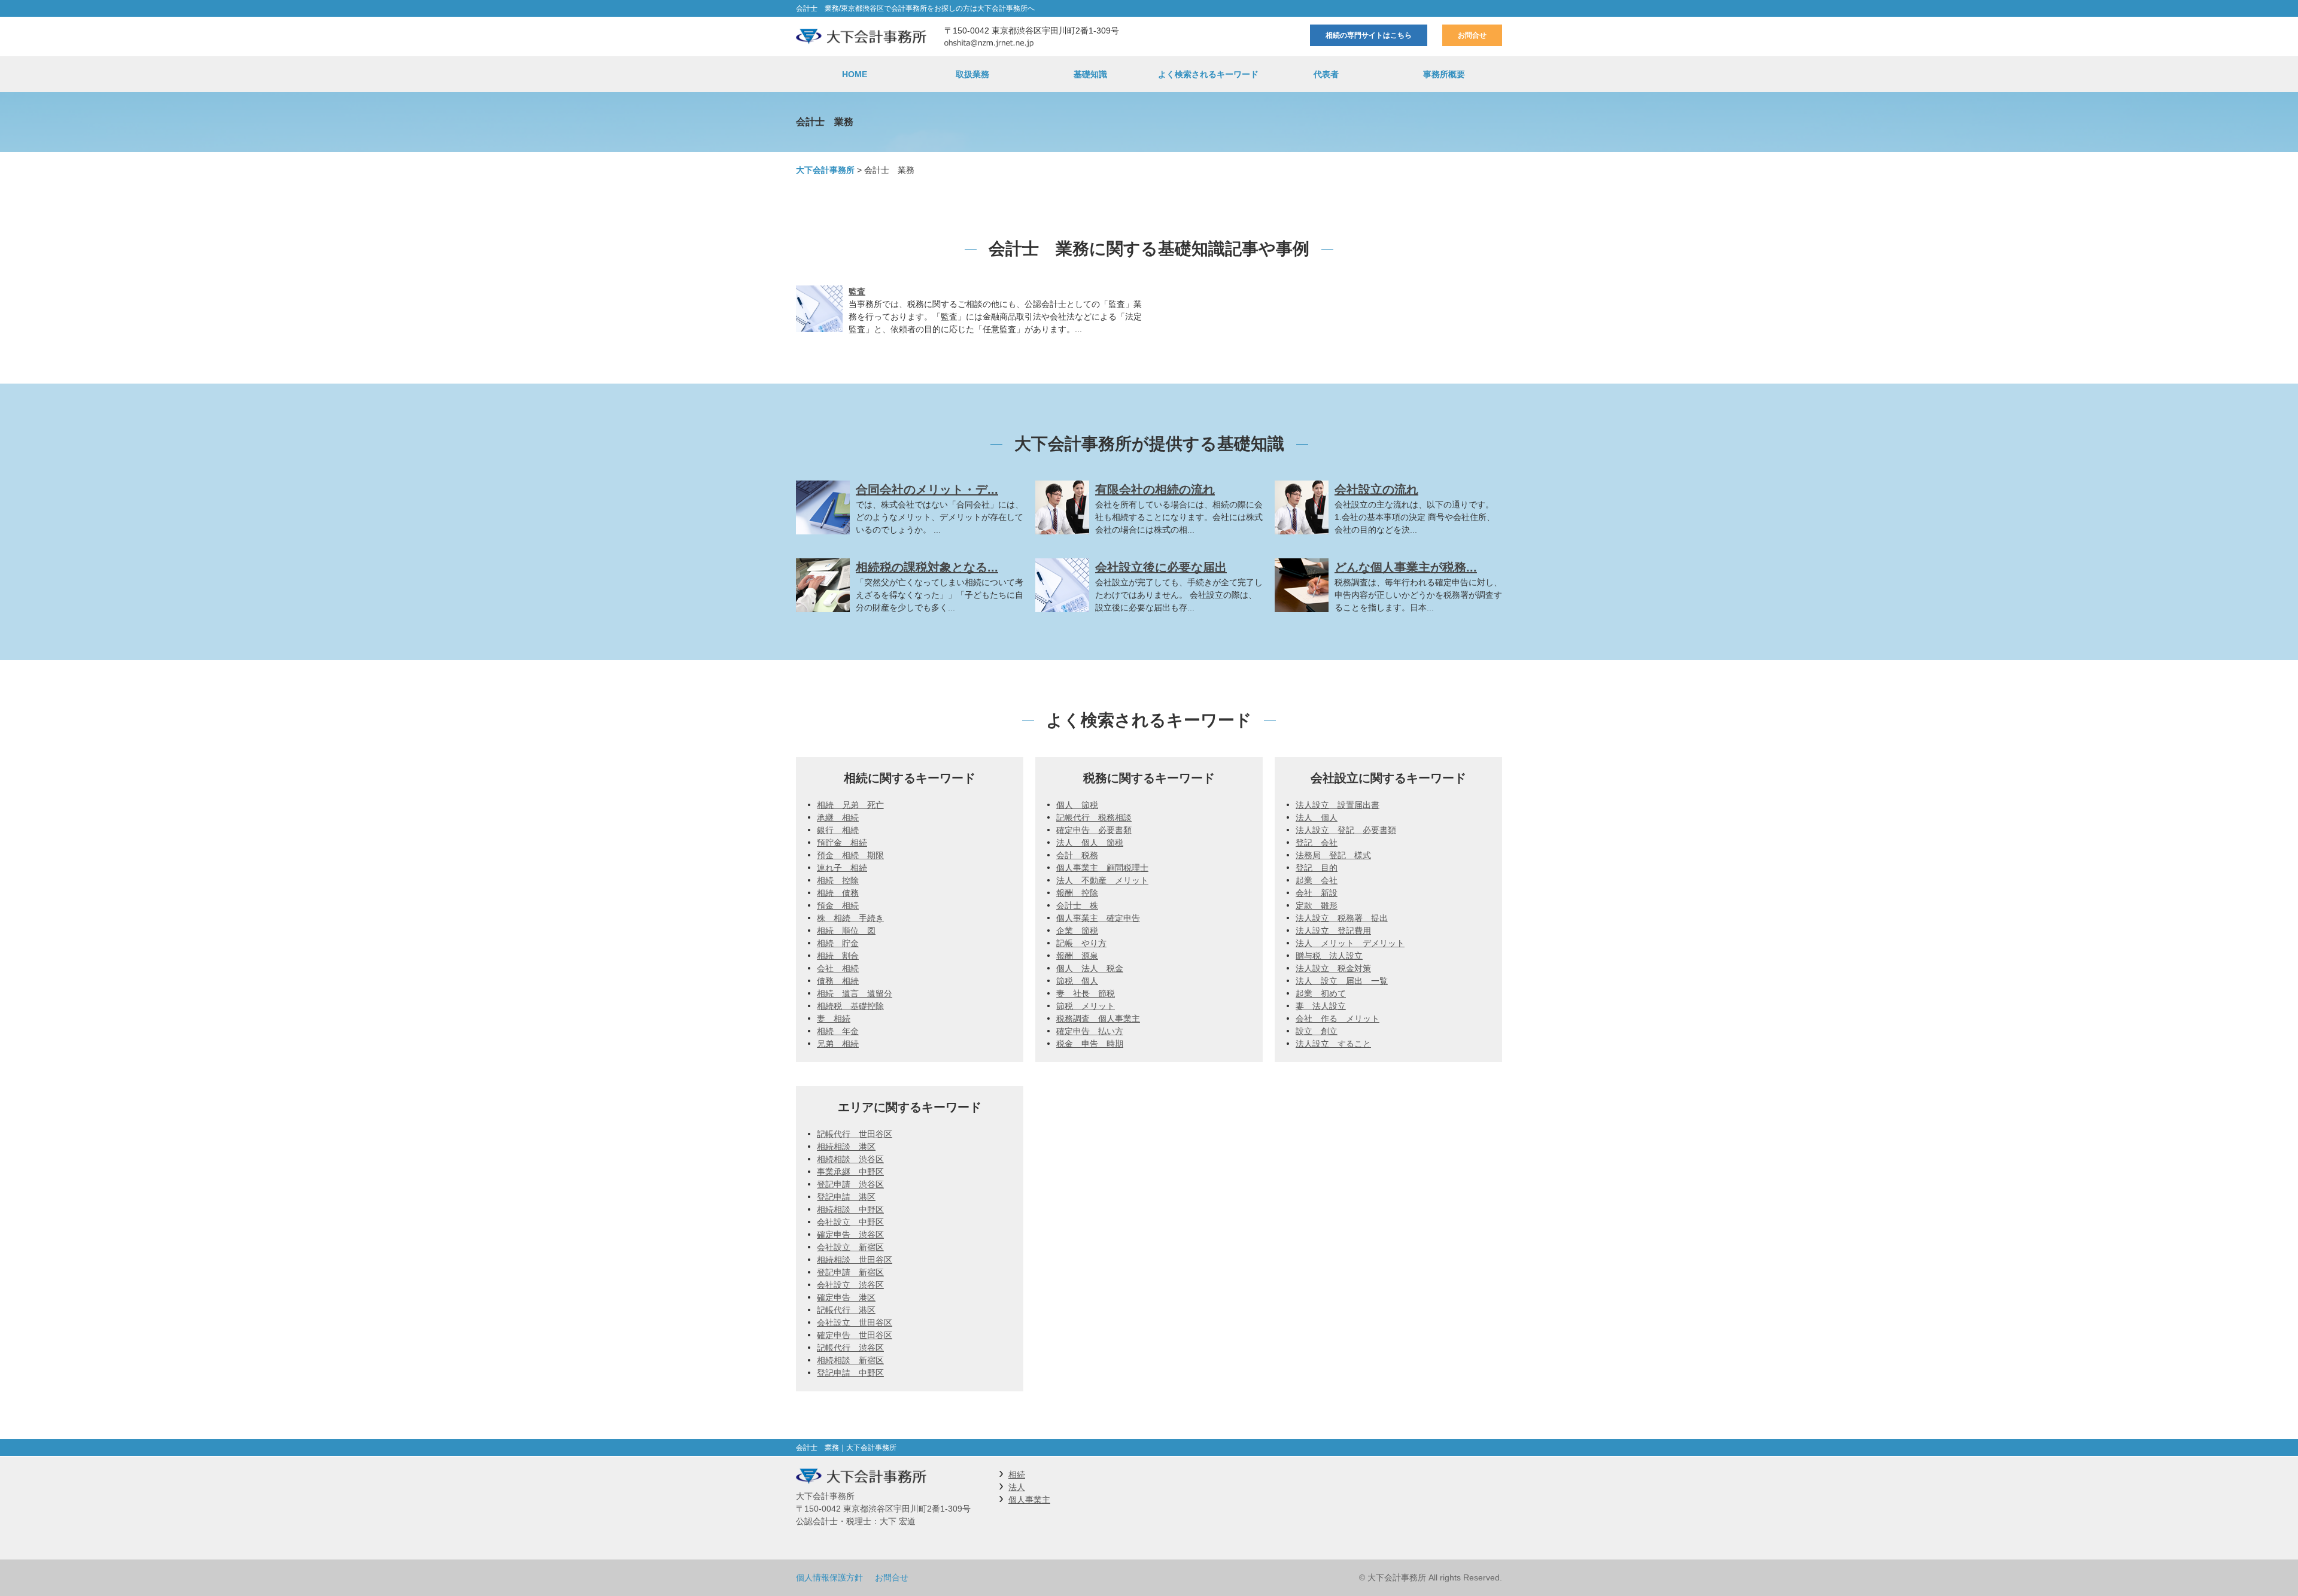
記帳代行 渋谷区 (850, 1348)
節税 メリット (1086, 1006)
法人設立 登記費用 (1333, 931)
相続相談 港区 (846, 1147)
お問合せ (1472, 35)
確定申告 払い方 (1090, 1031)
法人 (1017, 1487)
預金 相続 (838, 905)
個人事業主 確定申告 (1098, 918)
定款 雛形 (1317, 905)
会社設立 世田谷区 (855, 1323)
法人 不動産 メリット (1102, 880)
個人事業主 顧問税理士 (1102, 868)
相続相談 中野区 (850, 1209)
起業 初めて (1321, 993)
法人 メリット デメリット (1350, 943)
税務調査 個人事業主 (1098, 1019)
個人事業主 (1029, 1500)
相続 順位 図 (846, 931)
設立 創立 (1317, 1031)
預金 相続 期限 (850, 855)
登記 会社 (1317, 843)
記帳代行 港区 (846, 1310)
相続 (1017, 1475)
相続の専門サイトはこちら (1369, 35)
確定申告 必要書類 (1094, 830)
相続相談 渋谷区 (850, 1159)
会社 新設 (1317, 893)
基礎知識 (1090, 74)
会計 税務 (1077, 855)
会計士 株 (1077, 905)
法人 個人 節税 (1090, 843)
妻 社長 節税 (1086, 993)
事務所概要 (1444, 74)
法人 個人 (1317, 817)
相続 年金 (838, 1031)
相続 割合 (838, 956)
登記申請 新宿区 (850, 1272)
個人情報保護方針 (829, 1577)
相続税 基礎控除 (850, 1006)
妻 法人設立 (1321, 1006)
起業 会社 (1317, 880)
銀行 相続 (838, 830)
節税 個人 (1077, 981)
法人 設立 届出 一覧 (1342, 981)
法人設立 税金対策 (1333, 968)
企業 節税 (1077, 931)
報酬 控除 (1077, 893)
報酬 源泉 (1077, 956)
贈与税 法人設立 (1329, 956)
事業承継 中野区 (850, 1172)
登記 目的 (1317, 868)
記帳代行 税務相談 (1094, 817)
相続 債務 (838, 893)
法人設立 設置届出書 (1338, 805)
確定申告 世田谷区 (855, 1335)
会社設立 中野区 (850, 1222)
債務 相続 (838, 981)
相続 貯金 (838, 943)
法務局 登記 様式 (1333, 855)
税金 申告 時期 (1090, 1044)
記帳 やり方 (1081, 943)
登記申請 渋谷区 (850, 1184)
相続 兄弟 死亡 (850, 805)
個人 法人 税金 (1090, 968)
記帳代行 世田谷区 (855, 1134)
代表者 (1326, 74)
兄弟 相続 (838, 1044)
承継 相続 (838, 817)
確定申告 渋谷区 (850, 1235)
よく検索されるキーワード (1208, 74)
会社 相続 (838, 968)
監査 (857, 291)
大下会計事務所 (825, 170)
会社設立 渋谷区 (850, 1285)
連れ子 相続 (842, 868)
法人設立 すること (1333, 1044)
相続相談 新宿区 (850, 1360)
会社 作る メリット (1338, 1019)
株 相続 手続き (850, 918)
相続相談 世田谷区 (855, 1260)
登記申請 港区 (846, 1197)
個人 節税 (1077, 805)
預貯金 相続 (842, 843)
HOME (855, 74)
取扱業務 (972, 74)
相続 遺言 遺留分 (855, 993)
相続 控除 (838, 880)
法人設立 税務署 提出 (1342, 918)
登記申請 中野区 (850, 1373)
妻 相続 (834, 1019)
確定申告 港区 (846, 1297)
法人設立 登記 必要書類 (1346, 830)
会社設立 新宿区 (850, 1247)
